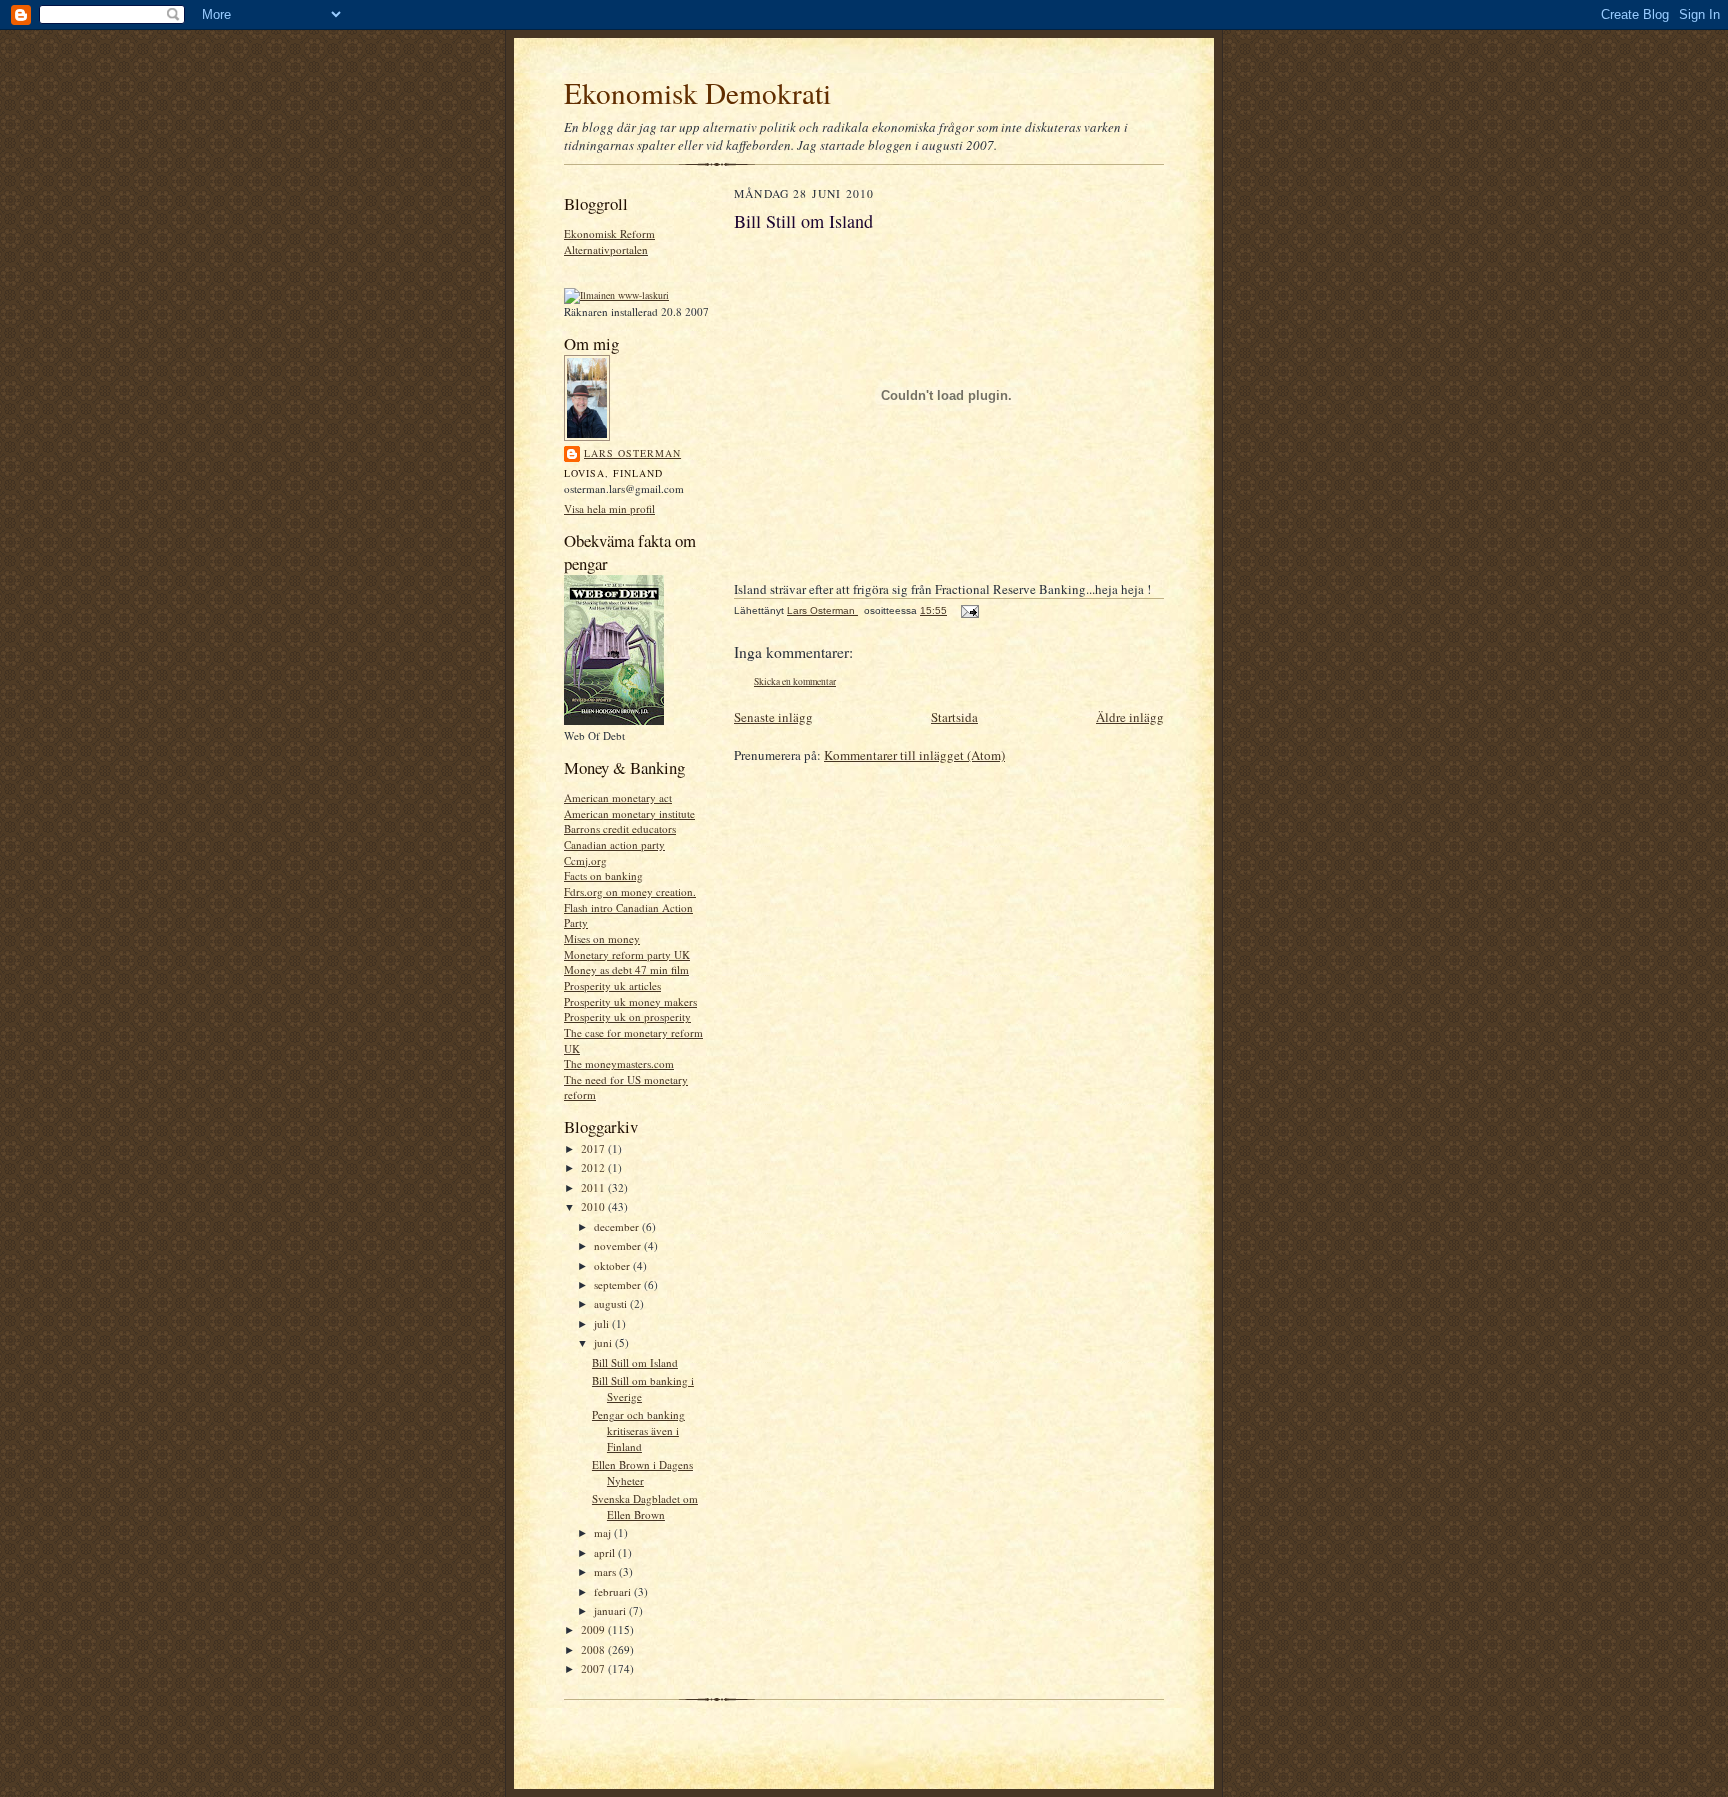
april (606, 1552)
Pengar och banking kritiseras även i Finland (638, 1430)
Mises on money (602, 938)
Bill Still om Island (635, 1362)
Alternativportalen (606, 249)
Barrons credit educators (620, 828)
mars (606, 1571)
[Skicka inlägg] (969, 610)
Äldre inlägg (1130, 717)
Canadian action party (614, 844)
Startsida (954, 717)
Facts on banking (603, 875)
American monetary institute (629, 813)
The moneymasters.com (619, 1063)
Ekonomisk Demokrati (697, 92)
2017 (594, 1148)
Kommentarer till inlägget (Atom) (914, 755)
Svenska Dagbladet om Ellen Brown (645, 1506)
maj (604, 1532)
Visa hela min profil (609, 508)
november (619, 1245)
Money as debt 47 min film (626, 969)
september (619, 1284)
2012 (594, 1167)
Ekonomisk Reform (609, 233)
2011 (594, 1187)
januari (611, 1610)
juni (604, 1342)
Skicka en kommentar (795, 681)
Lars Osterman (632, 453)
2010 (594, 1206)
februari (614, 1591)
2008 (594, 1649)
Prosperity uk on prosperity (627, 1016)
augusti (612, 1303)
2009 (594, 1629)
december (618, 1226)
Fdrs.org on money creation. (630, 891)
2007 (594, 1668)
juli (603, 1323)
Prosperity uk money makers (630, 1001)
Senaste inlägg (773, 717)
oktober (613, 1265)
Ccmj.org (585, 860)
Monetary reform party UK (627, 954)
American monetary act (618, 797)
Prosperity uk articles (612, 985)
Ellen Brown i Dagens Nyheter (642, 1472)
